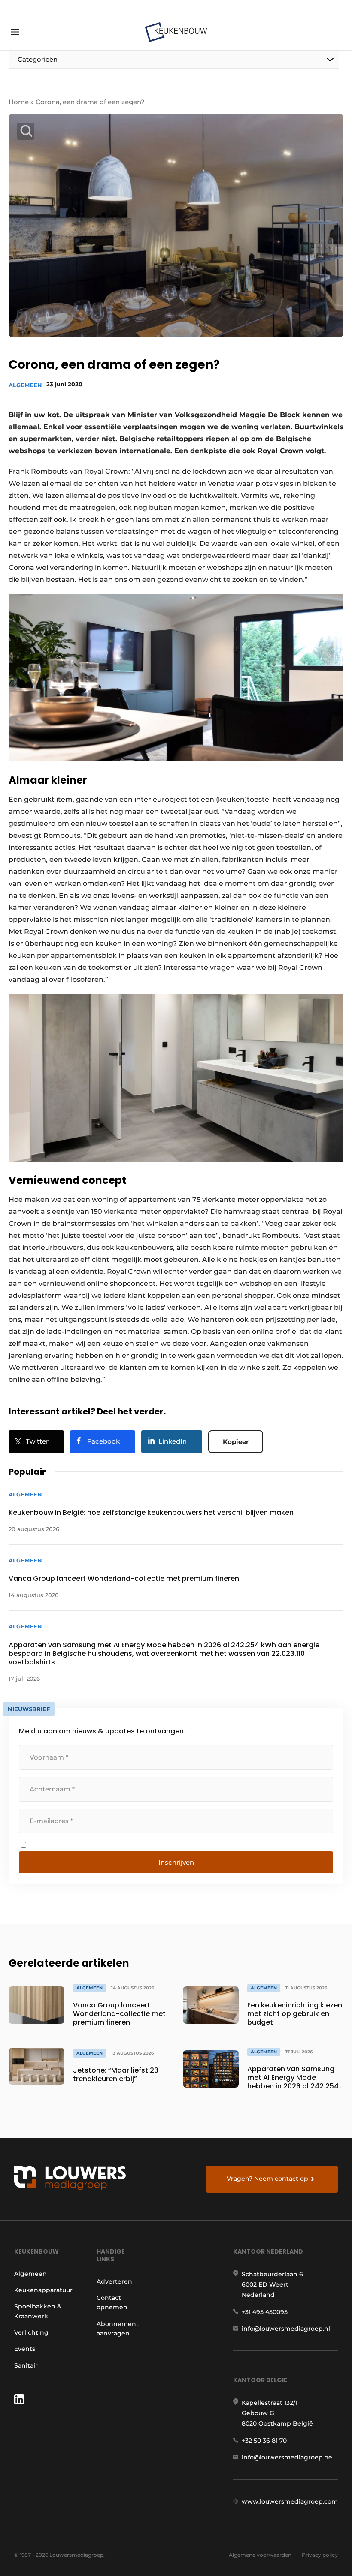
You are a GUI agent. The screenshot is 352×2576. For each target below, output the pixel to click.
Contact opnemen (112, 2302)
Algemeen (25, 385)
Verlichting (31, 2332)
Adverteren (114, 2281)
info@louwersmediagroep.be (287, 2457)
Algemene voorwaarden (260, 2555)
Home (19, 102)
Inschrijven (176, 1862)
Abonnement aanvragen (118, 2329)
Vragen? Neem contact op (267, 2179)
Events (25, 2349)
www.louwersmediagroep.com (290, 2501)
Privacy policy (320, 2555)
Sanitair (26, 2365)
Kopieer (236, 1442)
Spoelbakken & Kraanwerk (38, 2311)
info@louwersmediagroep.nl (286, 2329)
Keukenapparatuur (43, 2290)
